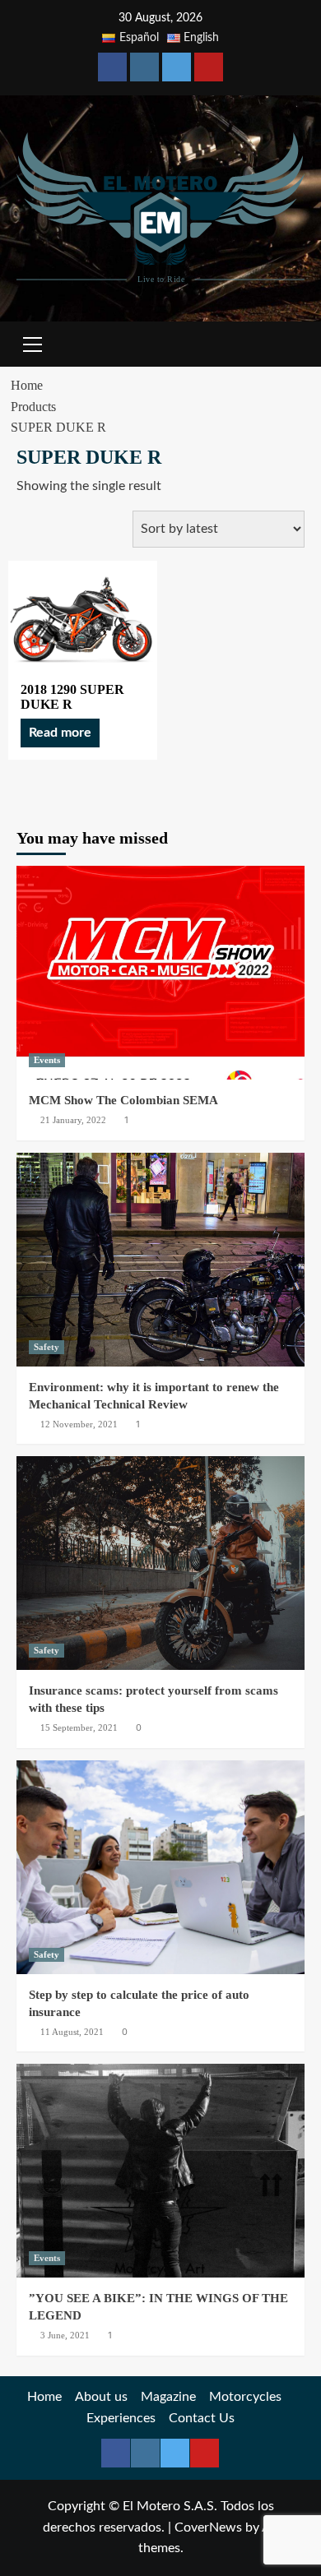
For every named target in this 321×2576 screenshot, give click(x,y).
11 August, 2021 (72, 2032)
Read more (60, 733)
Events (47, 1060)
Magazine (168, 2397)
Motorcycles (245, 2397)
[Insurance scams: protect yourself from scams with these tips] (160, 1563)
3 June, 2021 (65, 2335)
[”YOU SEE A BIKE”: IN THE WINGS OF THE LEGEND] (160, 2171)
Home (44, 2397)
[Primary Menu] (33, 342)
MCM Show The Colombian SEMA (123, 1100)
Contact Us (202, 2418)
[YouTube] (209, 67)
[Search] (286, 342)
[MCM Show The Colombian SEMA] (160, 973)
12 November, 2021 (79, 1424)
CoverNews (208, 2527)
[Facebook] (112, 67)
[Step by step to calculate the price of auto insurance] (160, 1867)
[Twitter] (177, 67)
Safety (47, 1347)
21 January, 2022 (73, 1120)
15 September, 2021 (79, 1727)
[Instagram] (144, 67)
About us (101, 2397)
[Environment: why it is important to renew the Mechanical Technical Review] (160, 1260)
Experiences (121, 2418)
